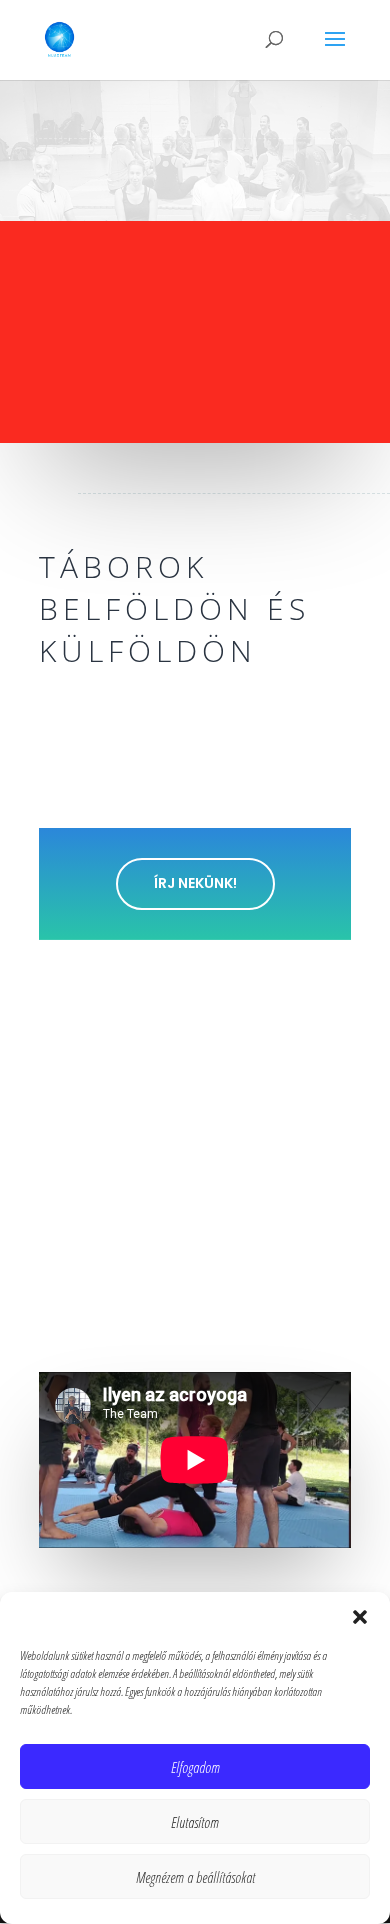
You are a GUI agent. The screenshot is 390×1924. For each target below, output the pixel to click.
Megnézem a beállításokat (195, 1877)
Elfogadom (195, 1767)
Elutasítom (195, 1822)
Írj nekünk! (195, 883)
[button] (360, 1617)
